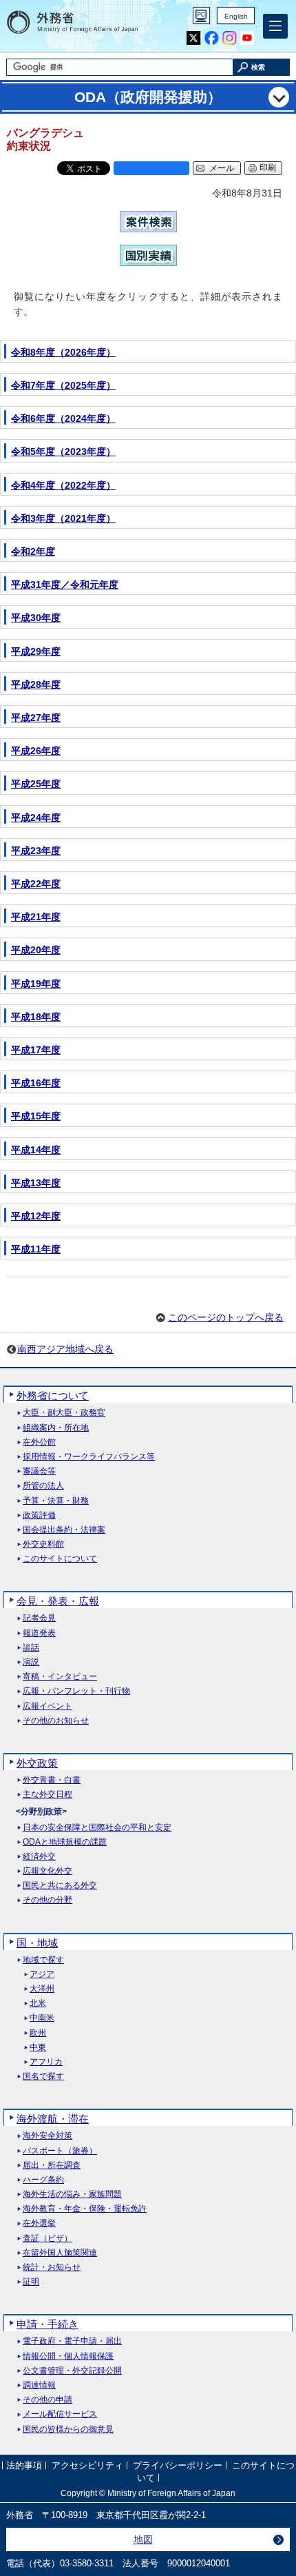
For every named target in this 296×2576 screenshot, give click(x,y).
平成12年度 (36, 1216)
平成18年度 (36, 1017)
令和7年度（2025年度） (63, 385)
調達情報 (39, 2385)
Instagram (230, 38)
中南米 (42, 2018)
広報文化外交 (47, 1871)
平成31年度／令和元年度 (65, 585)
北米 (38, 2004)
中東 (38, 2048)
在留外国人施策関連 (60, 2253)
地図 (143, 2539)
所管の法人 (43, 1486)
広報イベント (47, 1706)
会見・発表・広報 (58, 1601)
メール (222, 168)
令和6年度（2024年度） (63, 418)
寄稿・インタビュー (60, 1677)
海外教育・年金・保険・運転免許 (85, 2209)
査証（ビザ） (47, 2239)
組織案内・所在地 (56, 1428)
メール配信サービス (60, 2414)
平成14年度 (36, 1150)
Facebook (212, 38)
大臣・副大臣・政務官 (64, 1413)
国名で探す (43, 2077)
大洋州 (42, 1989)
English (236, 16)
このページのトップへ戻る (226, 1317)
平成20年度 (36, 950)
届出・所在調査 (52, 2166)
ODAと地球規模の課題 (65, 1842)
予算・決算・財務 (56, 1501)
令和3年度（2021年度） (63, 518)
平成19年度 (36, 984)
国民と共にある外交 (60, 1886)
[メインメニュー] (275, 26)
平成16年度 (36, 1083)
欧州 (38, 2033)
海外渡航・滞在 (53, 2119)
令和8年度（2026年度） (63, 352)
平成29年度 (36, 651)
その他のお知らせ (56, 1721)
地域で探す (43, 1960)
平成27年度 (36, 718)
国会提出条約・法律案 (64, 1530)
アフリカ (46, 2062)
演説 (31, 1662)
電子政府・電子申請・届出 (72, 2341)
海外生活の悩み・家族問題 (72, 2194)
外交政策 (37, 1763)
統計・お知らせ (52, 2268)
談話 (31, 1648)
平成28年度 (36, 684)
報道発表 (39, 1633)
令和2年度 (33, 551)
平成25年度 (36, 784)
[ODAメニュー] (279, 97)
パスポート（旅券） (60, 2151)
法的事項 (24, 2466)
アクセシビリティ (87, 2466)
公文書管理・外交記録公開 (72, 2371)
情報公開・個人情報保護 (68, 2356)
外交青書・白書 (52, 1780)
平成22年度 (36, 884)
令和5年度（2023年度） (63, 452)
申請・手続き (47, 2324)
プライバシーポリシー (178, 2466)
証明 (31, 2282)
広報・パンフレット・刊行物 (76, 1691)
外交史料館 (43, 1544)
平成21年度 (36, 917)
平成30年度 (36, 618)
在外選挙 (39, 2223)
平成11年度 (36, 1249)
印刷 (268, 168)
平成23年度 (36, 851)
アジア (42, 1975)
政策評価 (39, 1515)
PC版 (201, 16)
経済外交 (39, 1857)
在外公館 (39, 1442)
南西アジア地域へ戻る (65, 1349)
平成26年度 (36, 751)
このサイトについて (60, 1559)
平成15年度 (36, 1116)
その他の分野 (47, 1900)
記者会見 (39, 1618)
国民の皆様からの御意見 (68, 2430)
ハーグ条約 (43, 2180)
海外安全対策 (47, 2136)
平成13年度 (36, 1183)
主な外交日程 (47, 1795)
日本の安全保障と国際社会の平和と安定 (97, 1828)
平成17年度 (36, 1050)
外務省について (53, 1396)
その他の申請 (47, 2400)
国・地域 (37, 1943)
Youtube (247, 38)
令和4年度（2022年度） (63, 485)
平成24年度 (36, 818)
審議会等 (39, 1471)
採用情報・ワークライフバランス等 (89, 1457)
